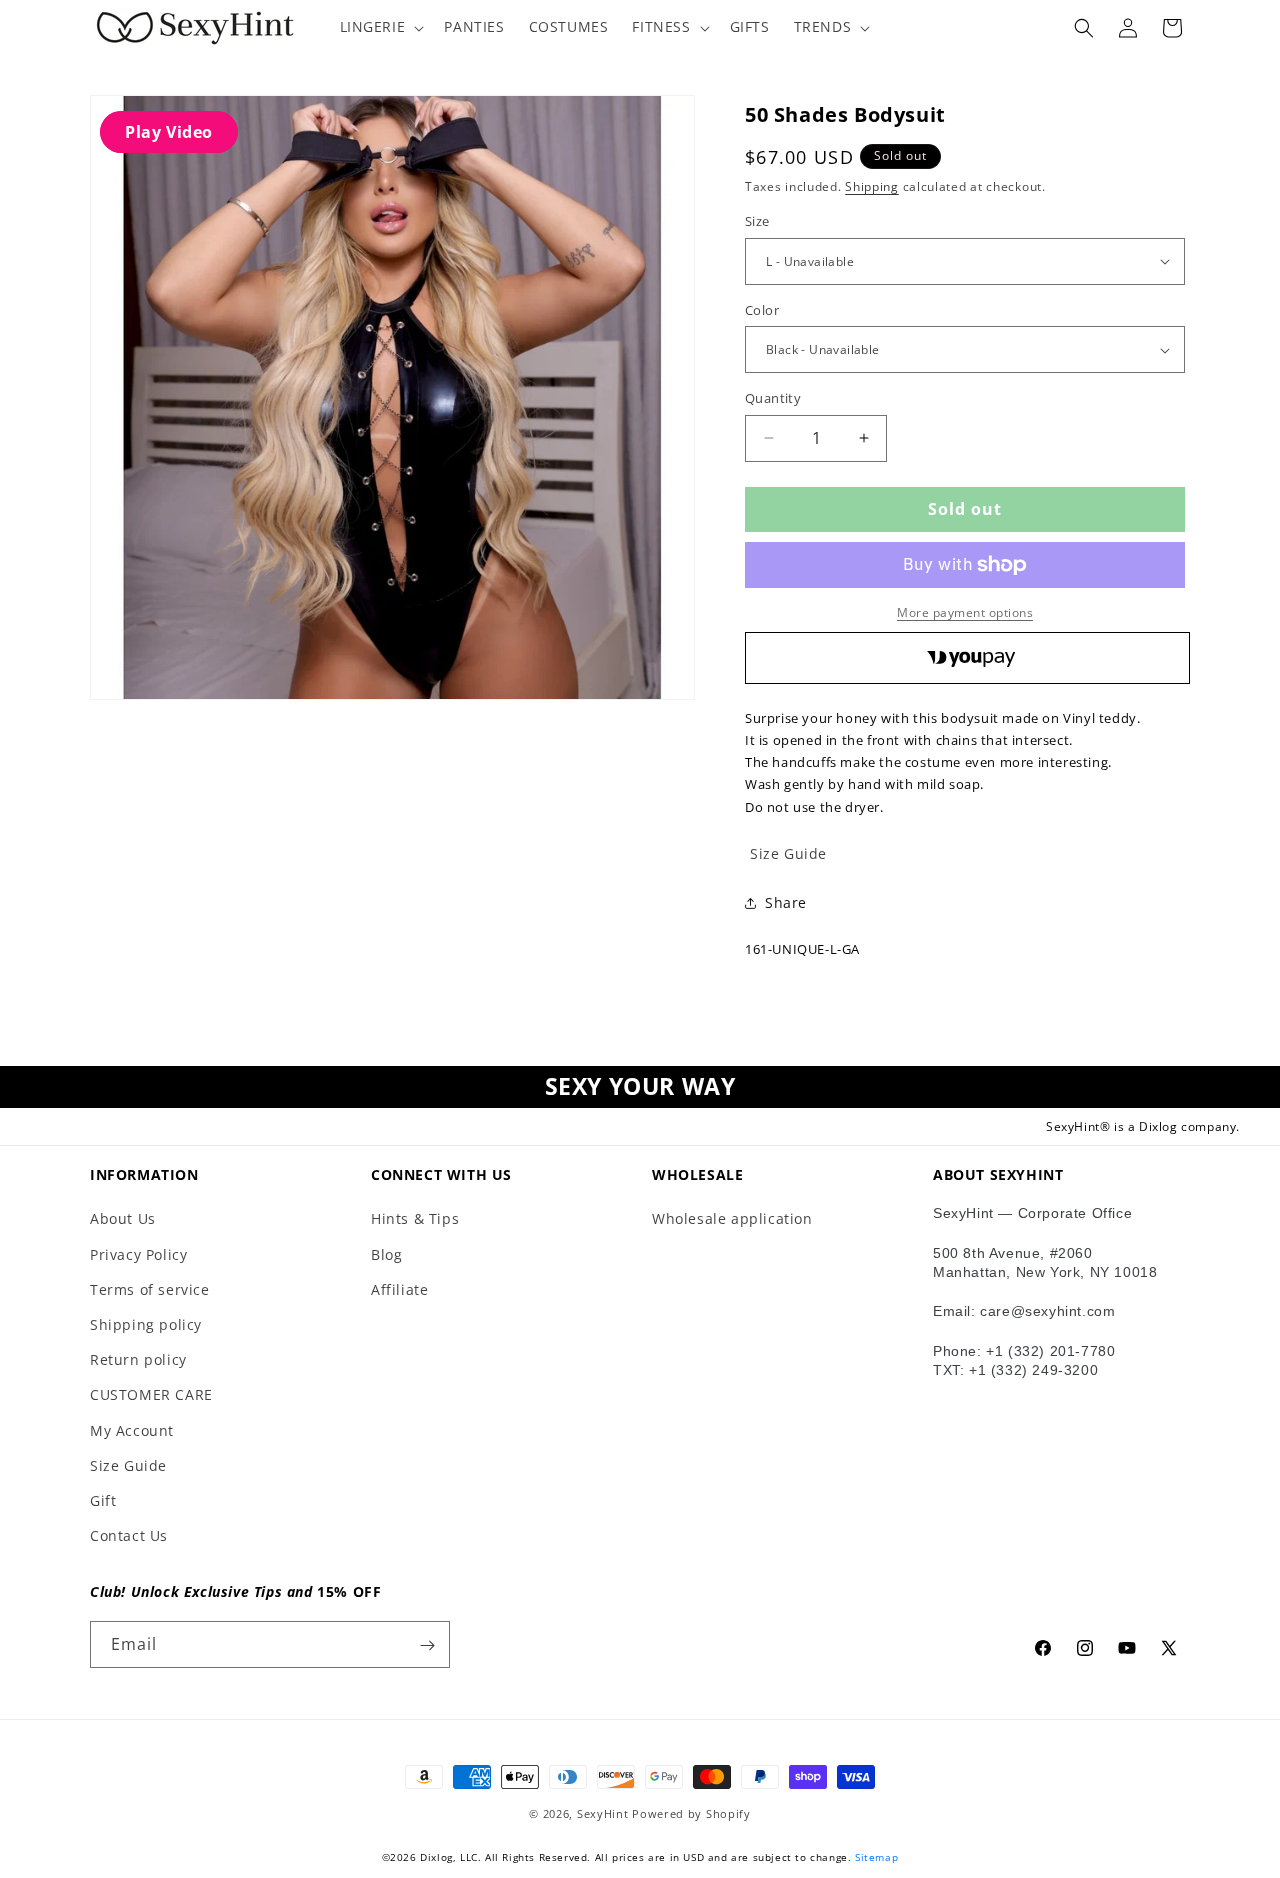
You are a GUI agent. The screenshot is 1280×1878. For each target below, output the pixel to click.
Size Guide (128, 1465)
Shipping (872, 186)
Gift (103, 1500)
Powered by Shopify (691, 1813)
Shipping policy (146, 1324)
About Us (123, 1219)
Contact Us (129, 1535)
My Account (132, 1430)
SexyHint (603, 1813)
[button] (380, 27)
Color (762, 310)
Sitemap (876, 1857)
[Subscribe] (427, 1645)
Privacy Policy (138, 1254)
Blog (386, 1254)
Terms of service (150, 1289)
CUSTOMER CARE (151, 1394)
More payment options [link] (965, 612)
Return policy (138, 1359)
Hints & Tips (415, 1219)
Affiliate (399, 1289)
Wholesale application (732, 1219)
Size (757, 221)
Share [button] (786, 902)
